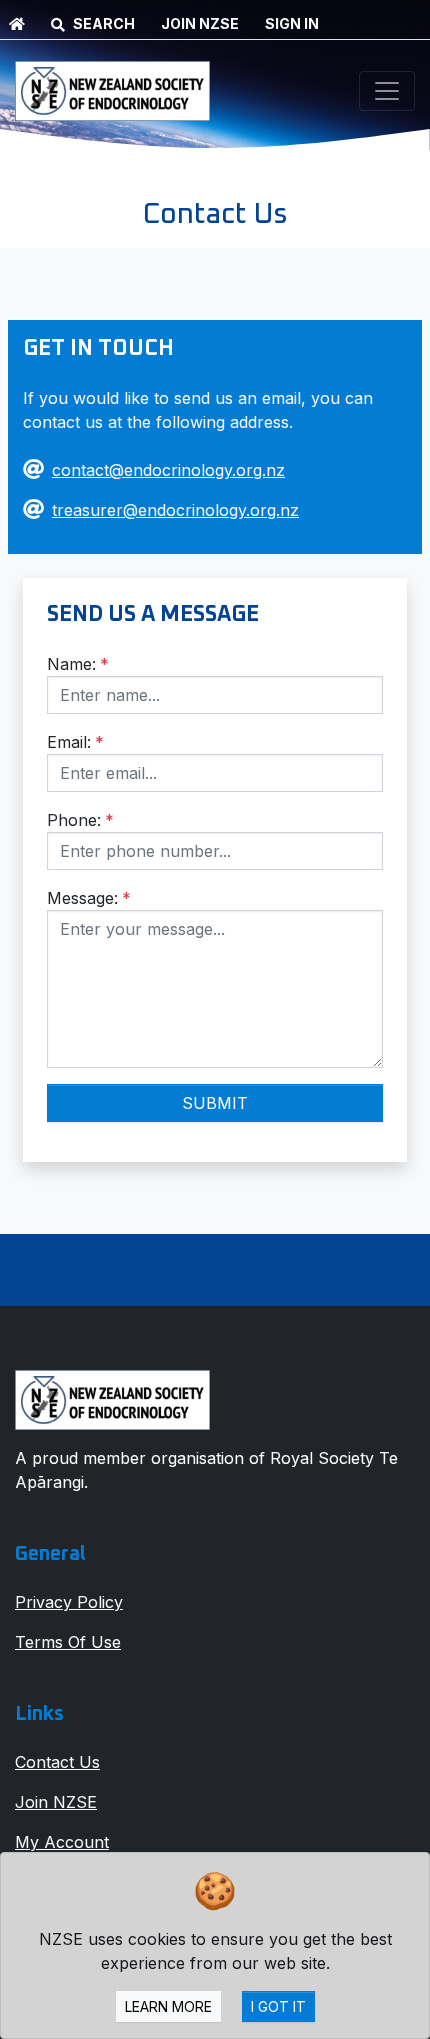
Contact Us (57, 1762)
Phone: (80, 820)
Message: (89, 898)
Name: (78, 664)
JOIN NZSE (200, 23)
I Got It (278, 2006)
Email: (75, 742)
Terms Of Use (68, 1642)
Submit (215, 1103)
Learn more (168, 2006)
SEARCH (104, 23)
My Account (62, 1842)
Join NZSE (56, 1802)
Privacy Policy (69, 1602)
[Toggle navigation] (387, 91)
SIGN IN (292, 23)
